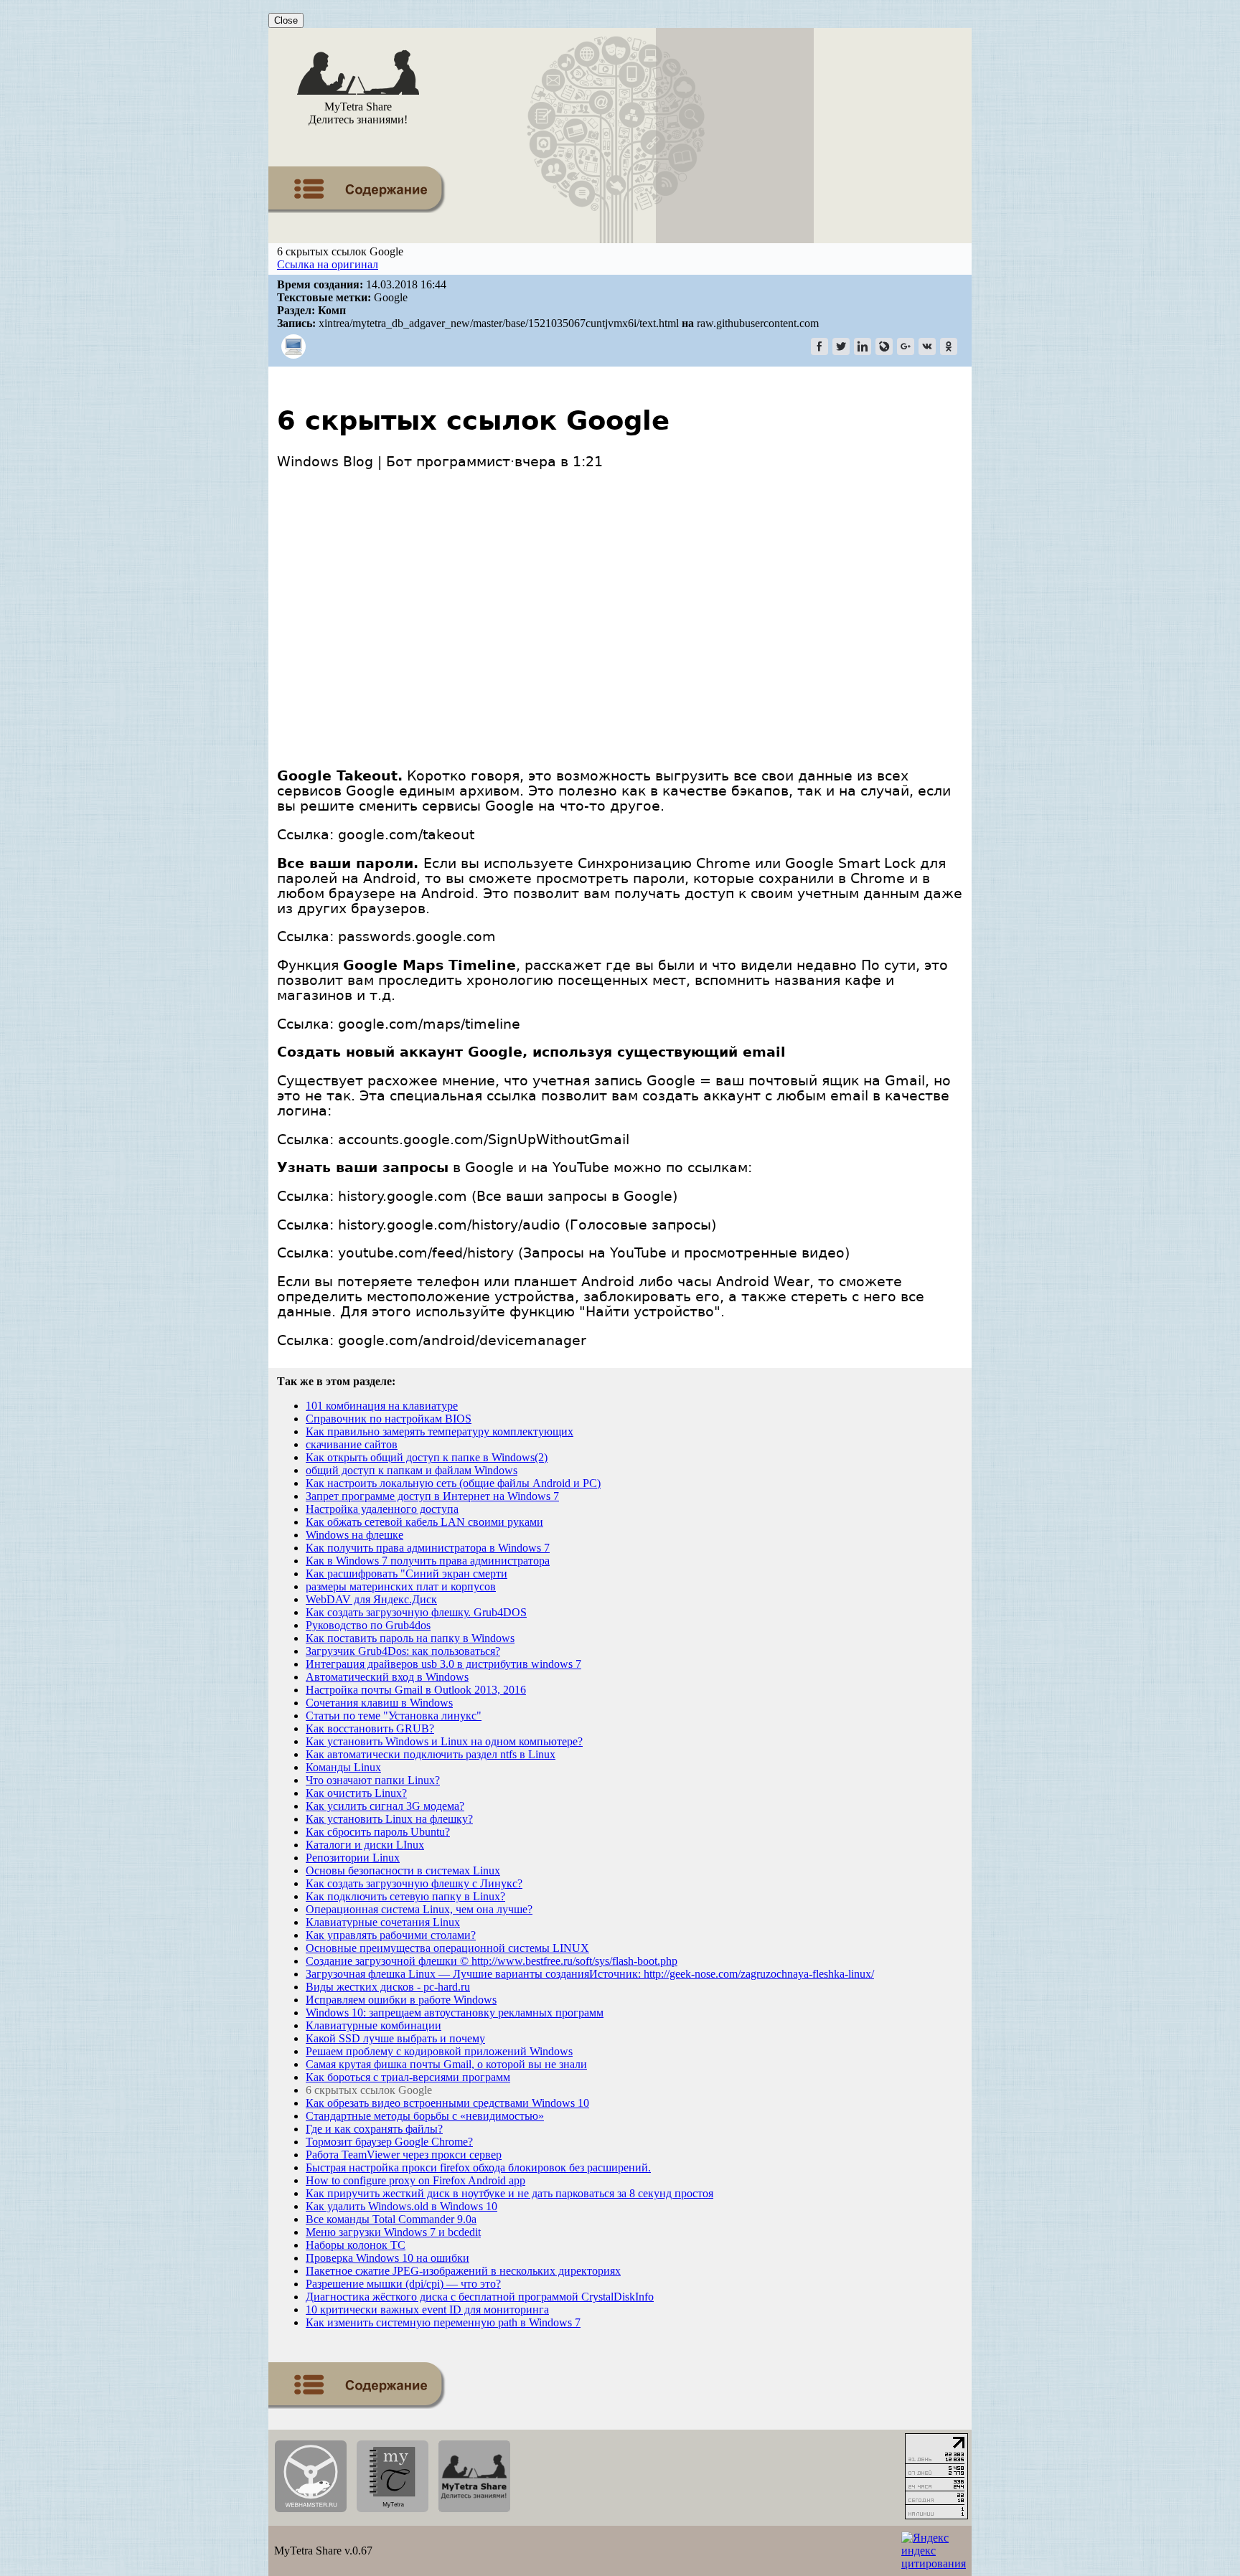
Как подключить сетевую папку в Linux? (405, 1896)
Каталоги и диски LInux (365, 1845)
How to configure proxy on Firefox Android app (415, 2180)
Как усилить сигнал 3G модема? (385, 1806)
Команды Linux (343, 1767)
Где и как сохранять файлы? (374, 2129)
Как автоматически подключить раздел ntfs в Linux (431, 1754)
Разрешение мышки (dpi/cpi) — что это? (403, 2284)
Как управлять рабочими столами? (391, 1935)
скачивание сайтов (352, 1444)
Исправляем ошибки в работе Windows (401, 2000)
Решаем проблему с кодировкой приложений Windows (439, 2051)
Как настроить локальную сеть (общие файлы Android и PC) (453, 1483)
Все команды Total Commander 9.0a (391, 2219)
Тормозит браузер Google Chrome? (389, 2142)
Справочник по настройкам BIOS (389, 1419)
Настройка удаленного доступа (382, 1509)
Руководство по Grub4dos (368, 1625)
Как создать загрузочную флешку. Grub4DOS (416, 1612)
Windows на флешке (354, 1535)
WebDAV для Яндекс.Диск (371, 1599)
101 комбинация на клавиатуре (382, 1406)
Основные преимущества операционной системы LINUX (447, 1948)
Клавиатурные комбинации (374, 2025)
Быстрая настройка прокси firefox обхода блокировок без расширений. (478, 2167)
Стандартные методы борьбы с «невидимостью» (425, 2116)
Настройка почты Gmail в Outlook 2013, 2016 (416, 1690)
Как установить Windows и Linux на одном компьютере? (444, 1741)
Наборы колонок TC (356, 2245)
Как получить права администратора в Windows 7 (428, 1548)
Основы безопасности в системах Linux (403, 1870)
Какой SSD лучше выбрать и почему (395, 2038)
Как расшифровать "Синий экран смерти (407, 1574)
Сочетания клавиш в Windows (379, 1703)
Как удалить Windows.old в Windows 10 (401, 2206)
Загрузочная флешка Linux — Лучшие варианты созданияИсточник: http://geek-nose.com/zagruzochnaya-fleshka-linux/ (590, 1974)
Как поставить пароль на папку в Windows (410, 1638)
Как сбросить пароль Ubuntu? (378, 1832)
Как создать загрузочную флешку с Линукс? (414, 1883)
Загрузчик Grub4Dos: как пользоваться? (403, 1651)
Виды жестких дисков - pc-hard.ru (388, 1987)
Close (286, 20)
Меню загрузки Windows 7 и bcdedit (393, 2232)
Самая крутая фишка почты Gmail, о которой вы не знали (446, 2064)
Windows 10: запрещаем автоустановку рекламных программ (455, 2013)
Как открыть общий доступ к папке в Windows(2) (427, 1457)
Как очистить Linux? (356, 1793)
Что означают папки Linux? (373, 1780)
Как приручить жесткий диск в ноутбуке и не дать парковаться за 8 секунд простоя (509, 2193)
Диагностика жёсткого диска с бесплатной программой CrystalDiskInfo (480, 2297)
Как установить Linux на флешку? (389, 1819)
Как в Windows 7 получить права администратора (428, 1561)
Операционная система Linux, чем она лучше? (419, 1909)
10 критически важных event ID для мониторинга (427, 2310)
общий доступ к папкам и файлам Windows (412, 1470)
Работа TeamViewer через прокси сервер (404, 2155)
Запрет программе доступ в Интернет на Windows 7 (432, 1496)
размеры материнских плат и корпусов (401, 1586)
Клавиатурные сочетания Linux (383, 1922)
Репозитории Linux (353, 1858)
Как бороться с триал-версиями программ (408, 2077)
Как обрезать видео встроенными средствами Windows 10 (447, 2103)
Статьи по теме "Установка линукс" (394, 1716)
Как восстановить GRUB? (370, 1728)
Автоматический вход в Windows (387, 1677)
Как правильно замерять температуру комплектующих (440, 1431)
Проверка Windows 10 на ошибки (387, 2258)
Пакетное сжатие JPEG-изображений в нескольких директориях (463, 2271)
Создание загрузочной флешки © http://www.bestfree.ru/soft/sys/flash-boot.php (492, 1961)
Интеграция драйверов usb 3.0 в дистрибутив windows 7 (443, 1664)
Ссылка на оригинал (328, 264)
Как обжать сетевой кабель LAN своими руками (424, 1522)
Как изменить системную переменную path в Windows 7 (443, 2322)
